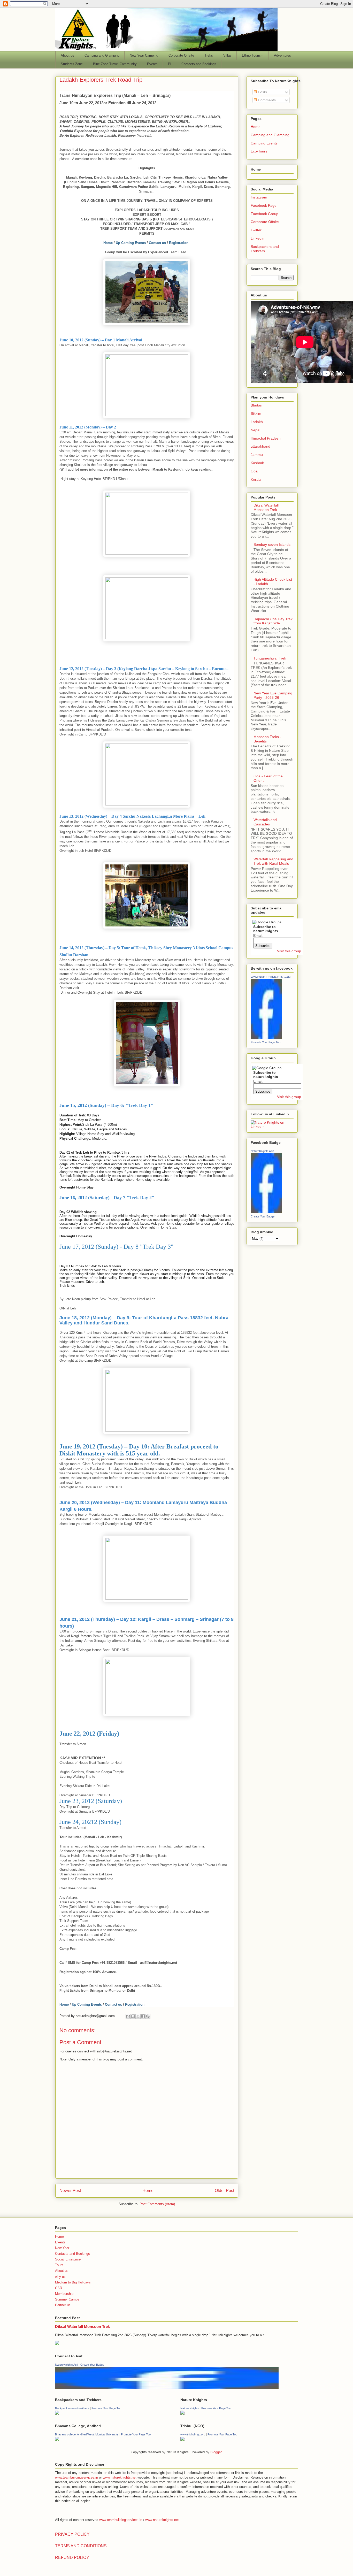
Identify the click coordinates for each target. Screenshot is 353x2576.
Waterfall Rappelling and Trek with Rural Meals (273, 861)
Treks (209, 55)
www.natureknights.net (120, 2477)
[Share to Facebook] (143, 2016)
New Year (62, 2248)
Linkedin (258, 238)
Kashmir (257, 463)
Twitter (256, 230)
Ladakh (257, 422)
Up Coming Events (131, 243)
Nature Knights (190, 2408)
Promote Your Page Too (266, 1042)
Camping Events (264, 143)
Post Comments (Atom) (157, 2204)
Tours (59, 2265)
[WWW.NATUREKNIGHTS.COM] (266, 1038)
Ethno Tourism (253, 55)
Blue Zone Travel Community (115, 64)
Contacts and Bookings (199, 64)
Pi (170, 64)
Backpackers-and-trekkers (72, 2408)
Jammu (257, 455)
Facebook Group (264, 214)
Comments (266, 100)
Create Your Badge (263, 1216)
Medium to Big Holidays (73, 2282)
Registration (179, 243)
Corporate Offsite (181, 55)
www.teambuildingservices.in (76, 2477)
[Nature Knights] (182, 2414)
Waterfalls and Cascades (265, 822)
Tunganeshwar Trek (270, 658)
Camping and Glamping (102, 55)
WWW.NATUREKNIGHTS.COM (271, 977)
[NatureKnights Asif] (266, 1212)
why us (60, 2277)
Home (108, 243)
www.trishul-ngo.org (193, 2434)
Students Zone (72, 64)
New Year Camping (144, 55)
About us (67, 55)
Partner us (63, 2305)
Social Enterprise (68, 2259)
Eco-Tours (259, 151)
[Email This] (128, 2016)
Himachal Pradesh (266, 438)
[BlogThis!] (133, 2016)
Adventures (282, 55)
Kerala (256, 479)
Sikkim (256, 413)
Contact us (157, 243)
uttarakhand (260, 446)
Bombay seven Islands (272, 545)
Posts (262, 92)
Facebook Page (264, 205)
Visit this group (289, 951)
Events (152, 64)
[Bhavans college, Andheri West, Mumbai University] (57, 2440)
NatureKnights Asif (262, 1151)
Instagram (259, 197)
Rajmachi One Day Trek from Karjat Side (273, 621)
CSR (59, 2288)
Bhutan (256, 405)
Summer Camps (67, 2299)
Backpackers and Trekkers (265, 249)
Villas (227, 55)
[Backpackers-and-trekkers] (57, 2414)
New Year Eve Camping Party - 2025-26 (273, 695)
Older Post (224, 2191)
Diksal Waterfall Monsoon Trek (266, 507)
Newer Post (70, 2191)
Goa (254, 471)
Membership (64, 2294)
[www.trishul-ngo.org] (182, 2440)
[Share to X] (138, 2016)
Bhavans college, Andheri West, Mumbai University (87, 2434)
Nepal (255, 430)
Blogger (216, 2452)
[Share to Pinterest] (148, 2016)
